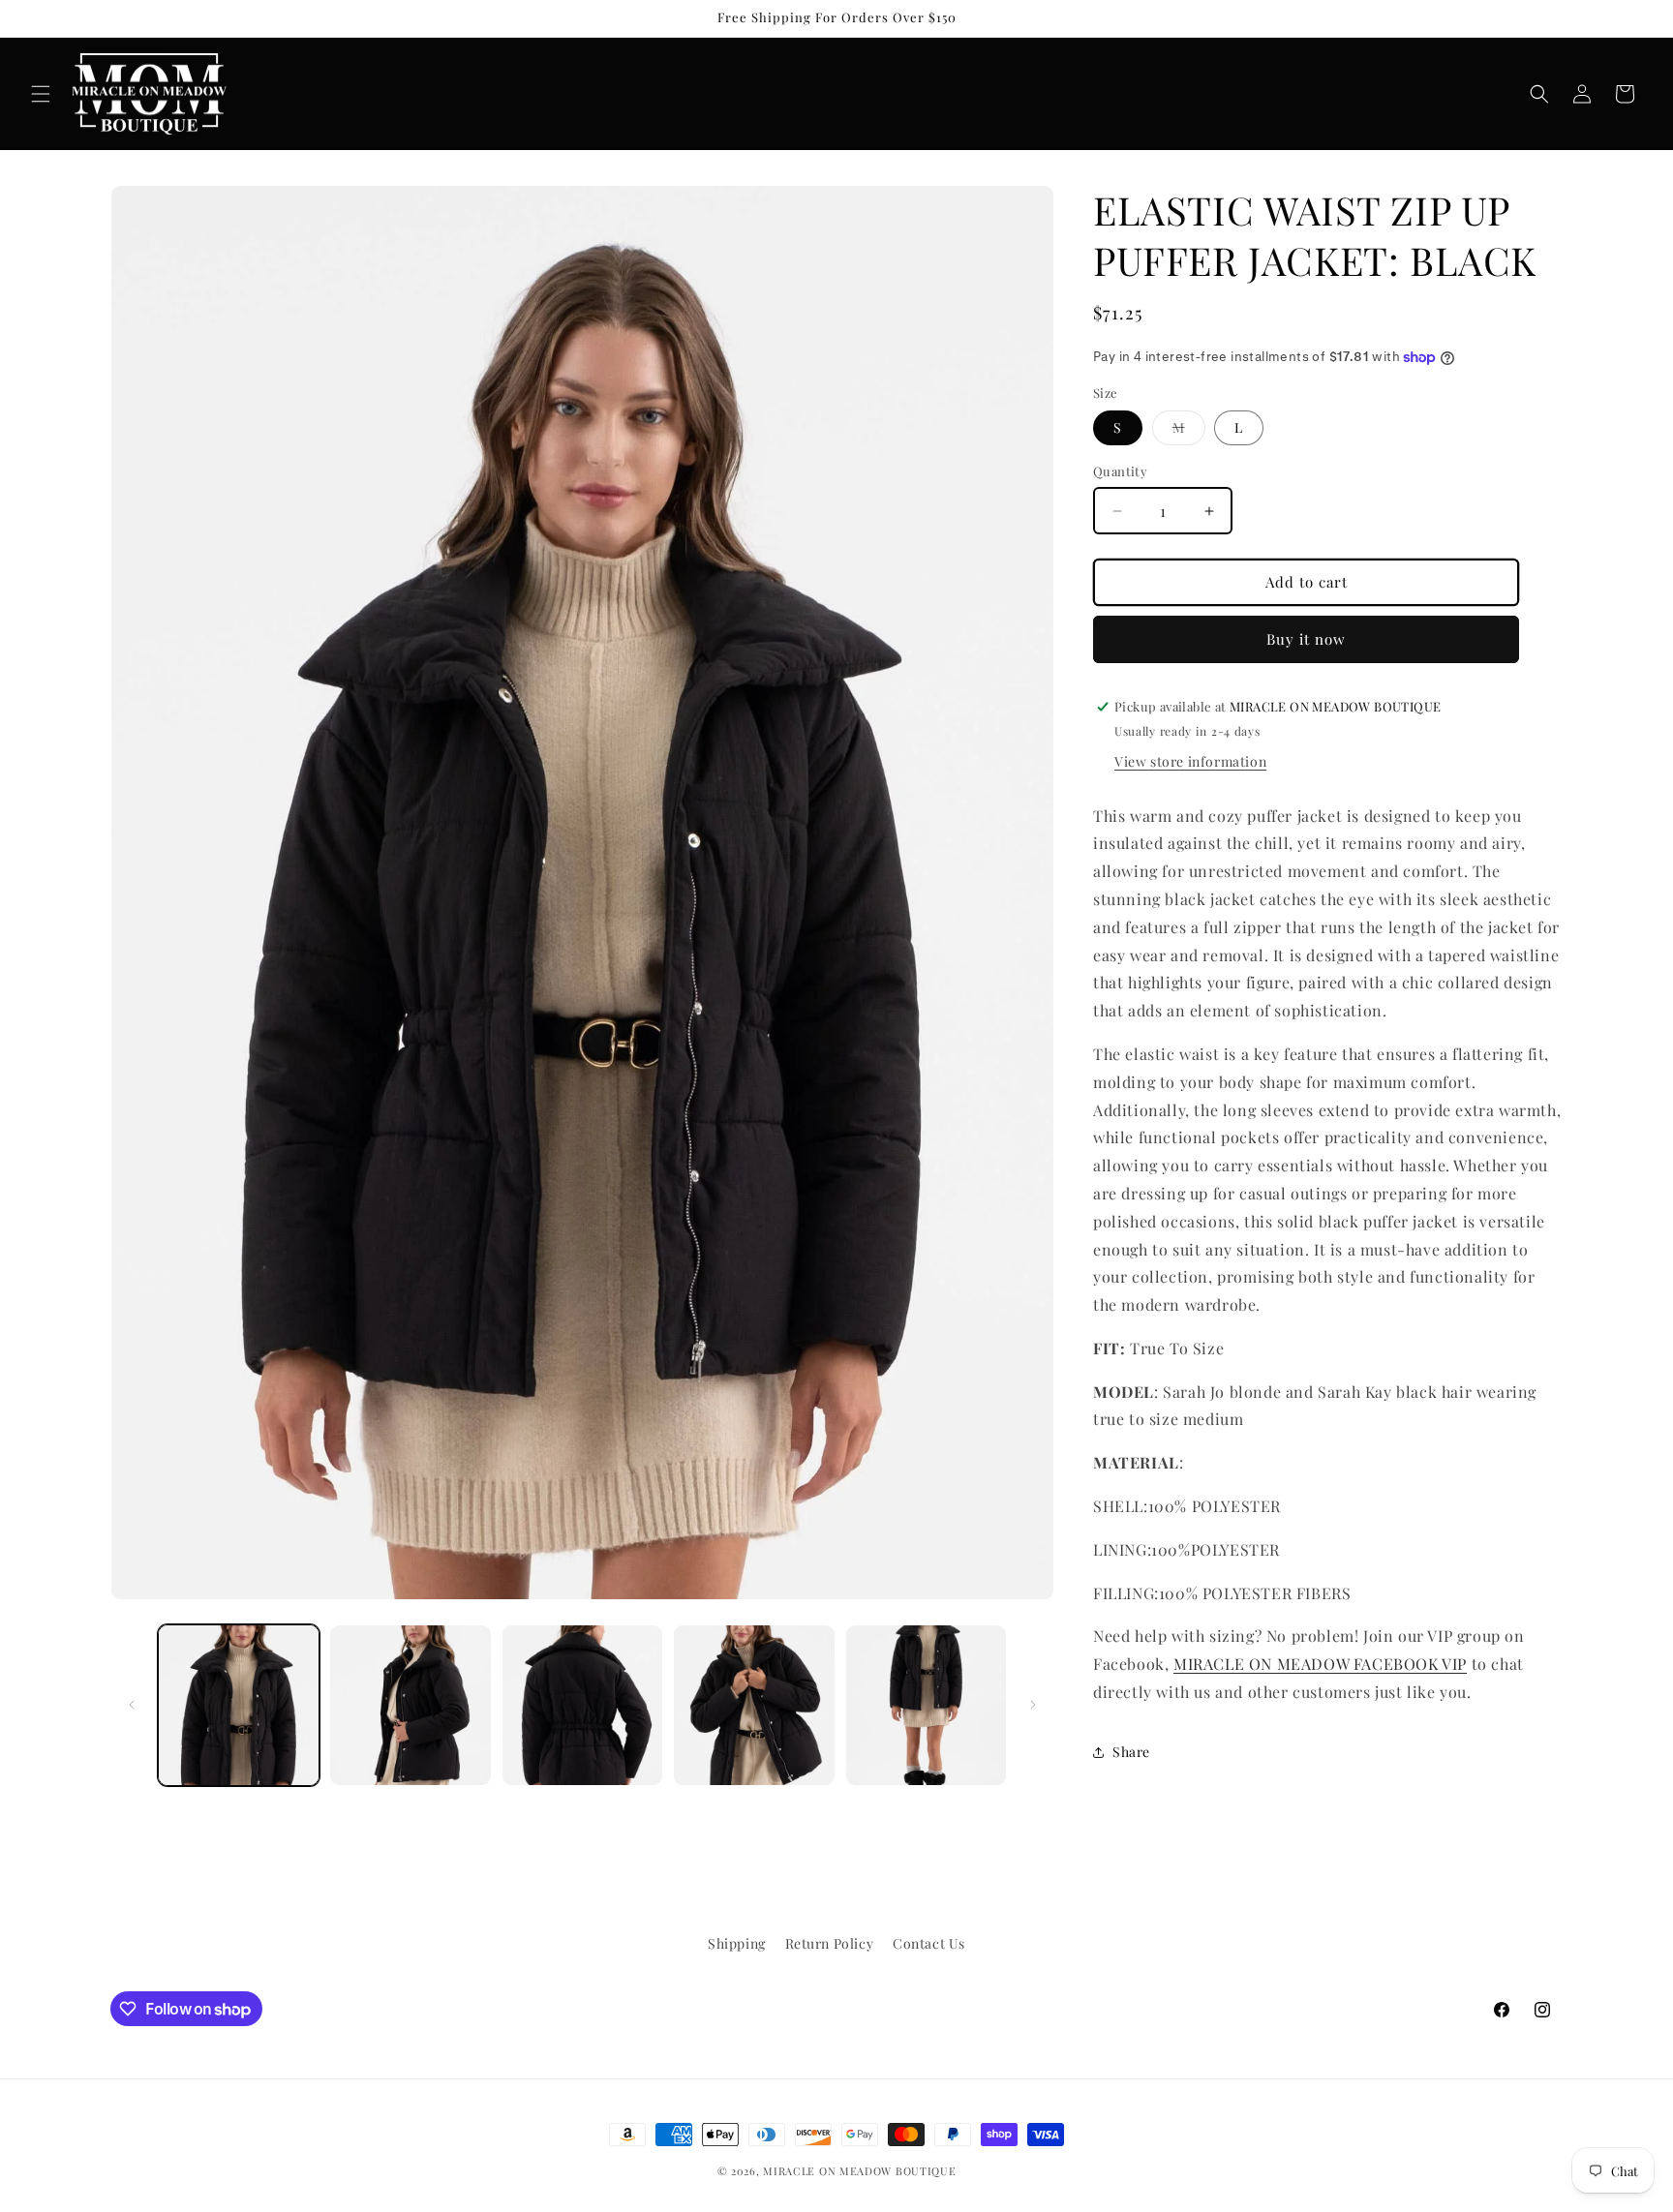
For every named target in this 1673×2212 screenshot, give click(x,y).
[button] (41, 94)
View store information (1190, 761)
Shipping (737, 1943)
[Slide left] (132, 1705)
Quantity (1120, 472)
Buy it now (1306, 640)
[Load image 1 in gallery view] (239, 1705)
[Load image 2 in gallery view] (410, 1705)
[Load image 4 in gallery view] (754, 1705)
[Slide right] (1033, 1705)
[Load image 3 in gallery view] (582, 1705)
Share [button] (1131, 1753)
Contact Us (929, 1943)
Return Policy (830, 1943)
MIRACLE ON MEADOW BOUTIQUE (859, 2171)
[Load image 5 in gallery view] (926, 1705)
